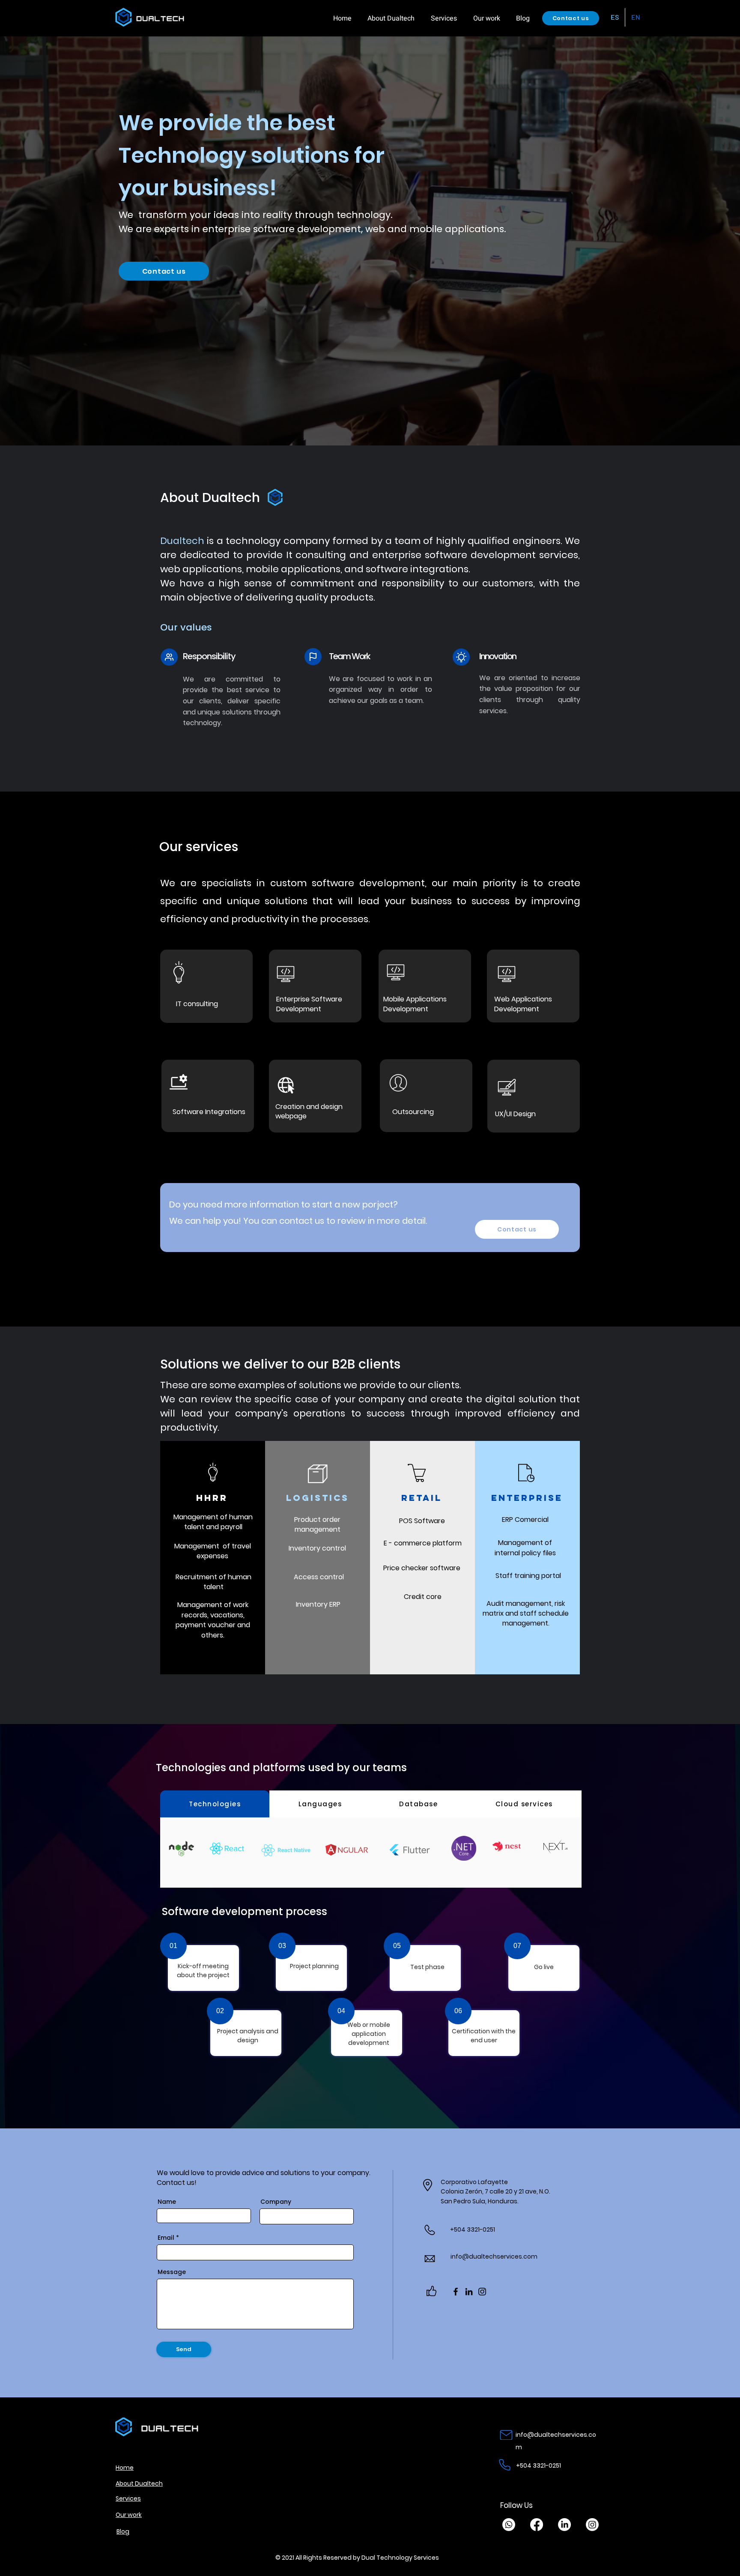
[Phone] (505, 2465)
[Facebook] (456, 2292)
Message (172, 2272)
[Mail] (506, 2435)
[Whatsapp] (509, 2525)
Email (166, 2238)
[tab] (215, 1804)
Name (167, 2202)
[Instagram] (482, 2292)
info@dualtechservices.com (495, 2256)
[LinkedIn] (469, 2292)
